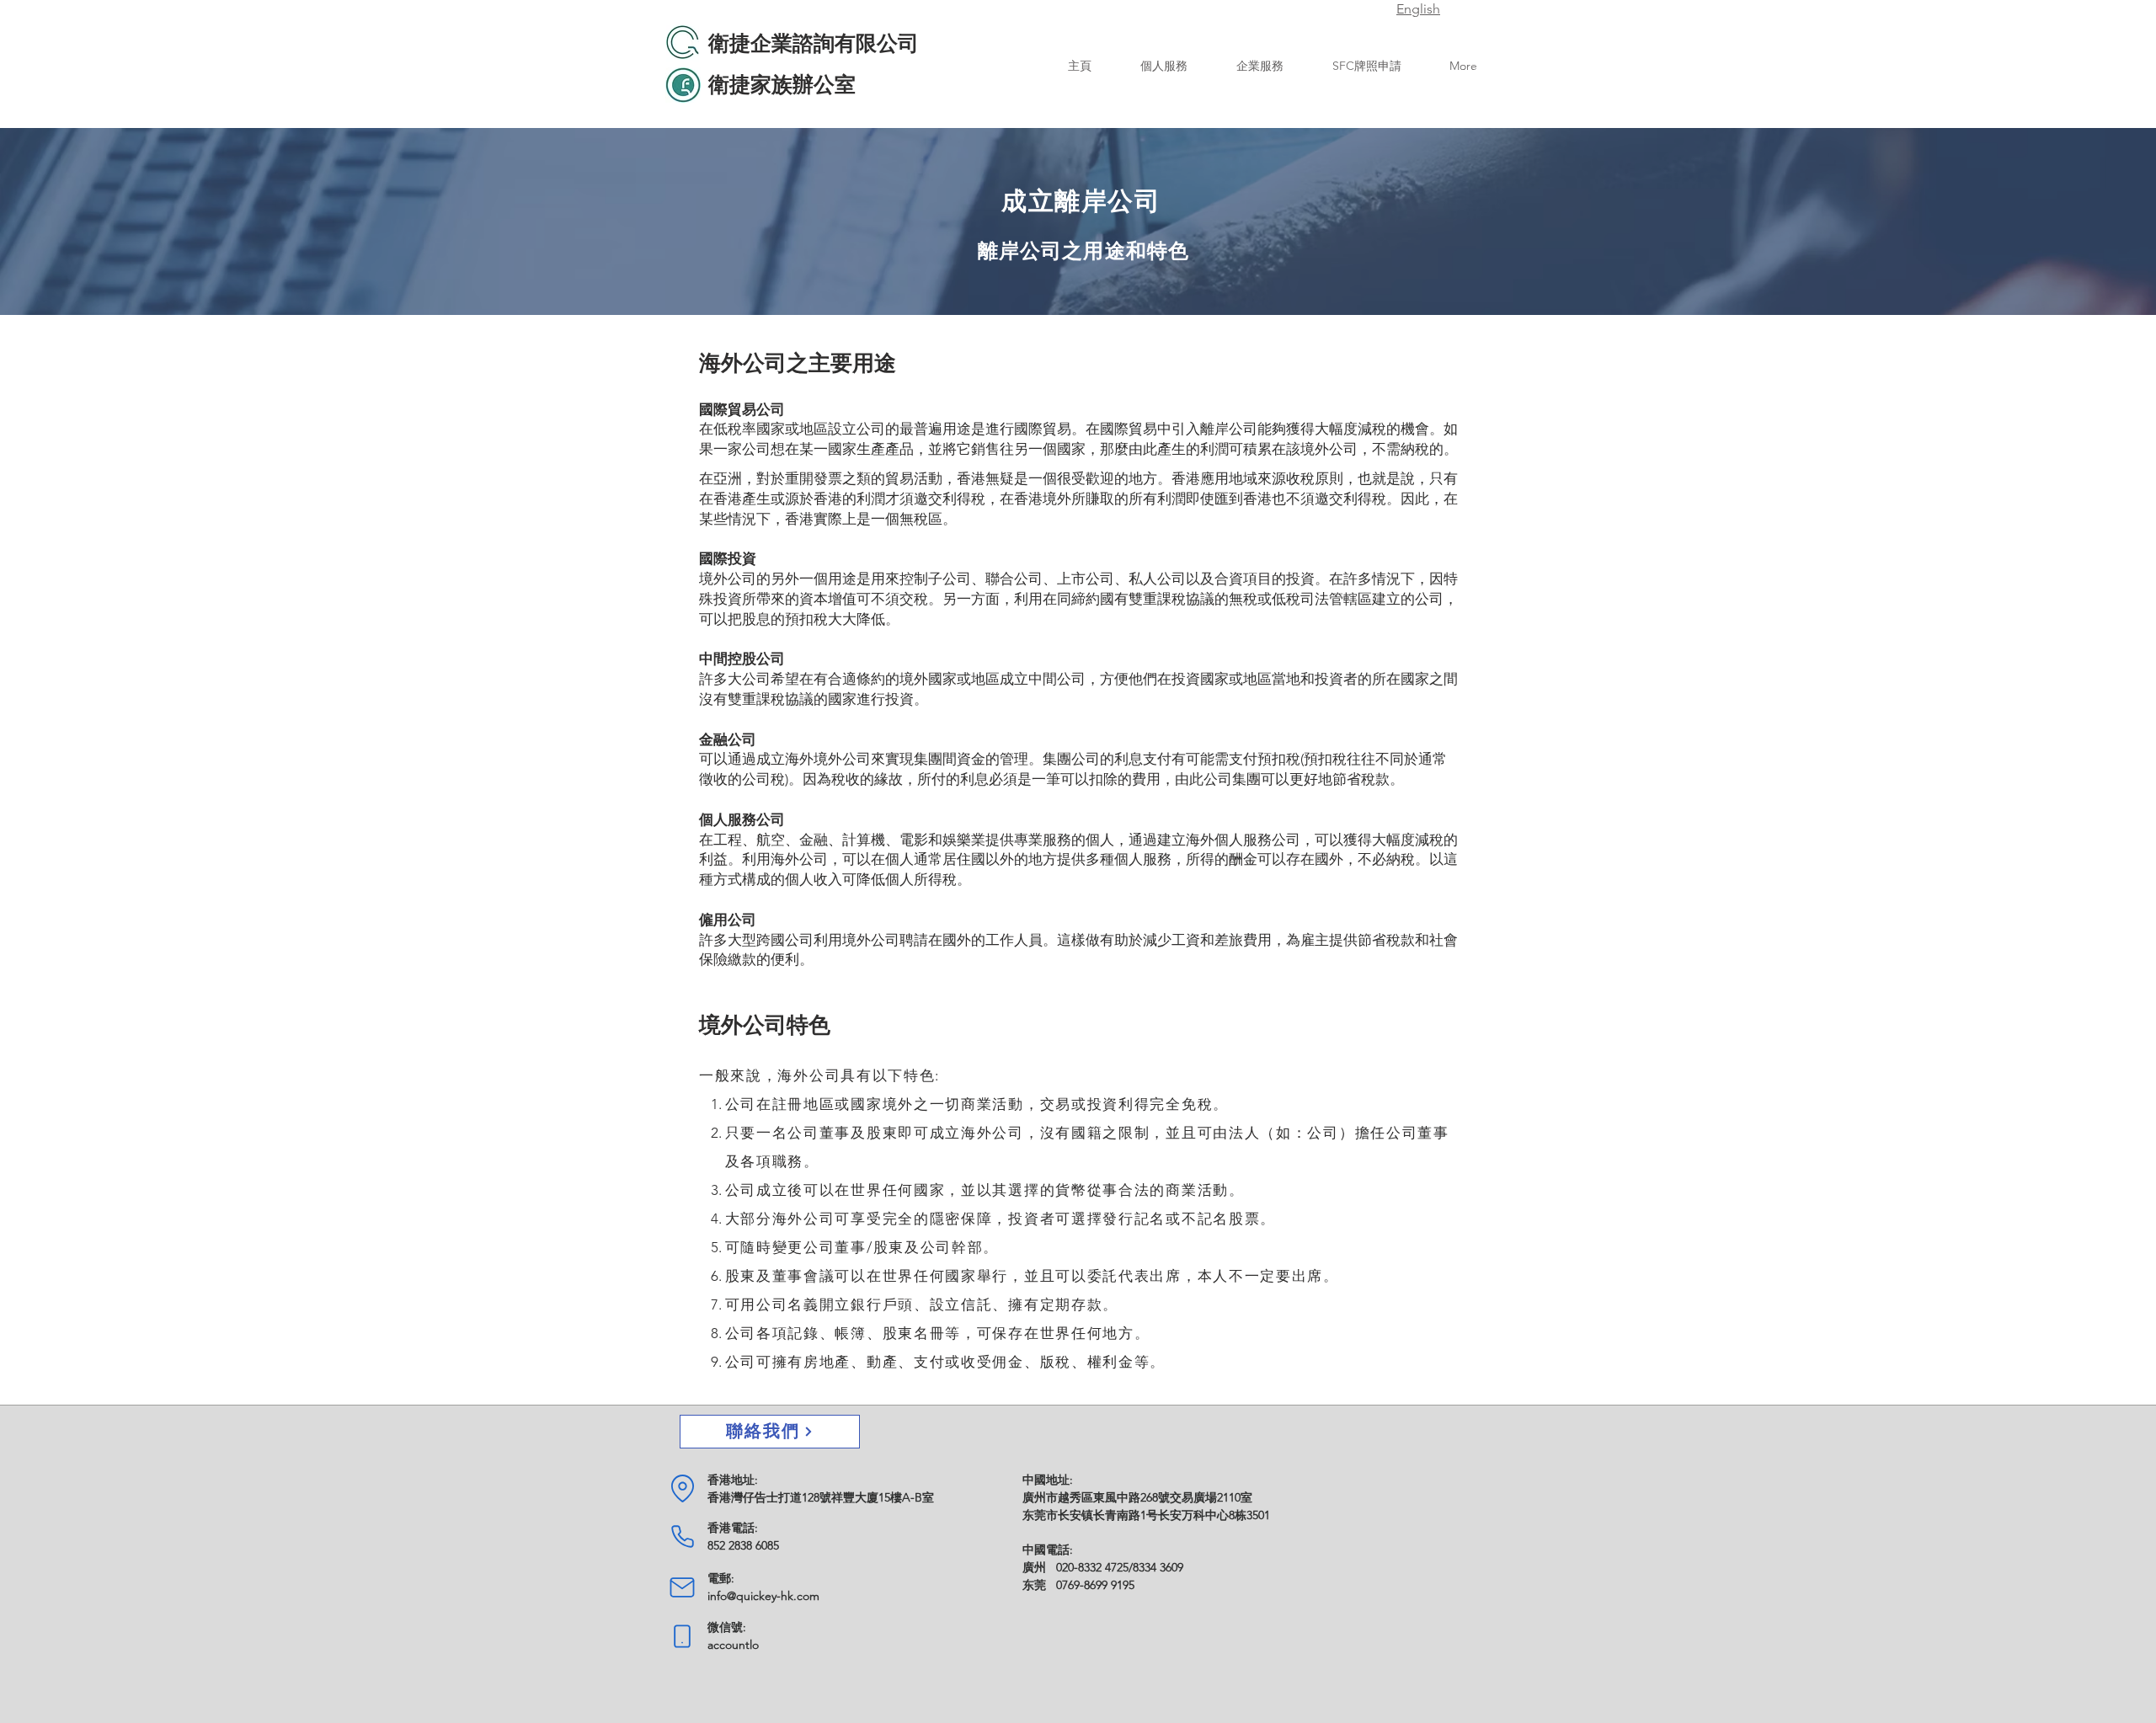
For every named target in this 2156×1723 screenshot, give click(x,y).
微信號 (725, 1627)
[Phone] (682, 1537)
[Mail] (682, 1587)
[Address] (682, 1489)
